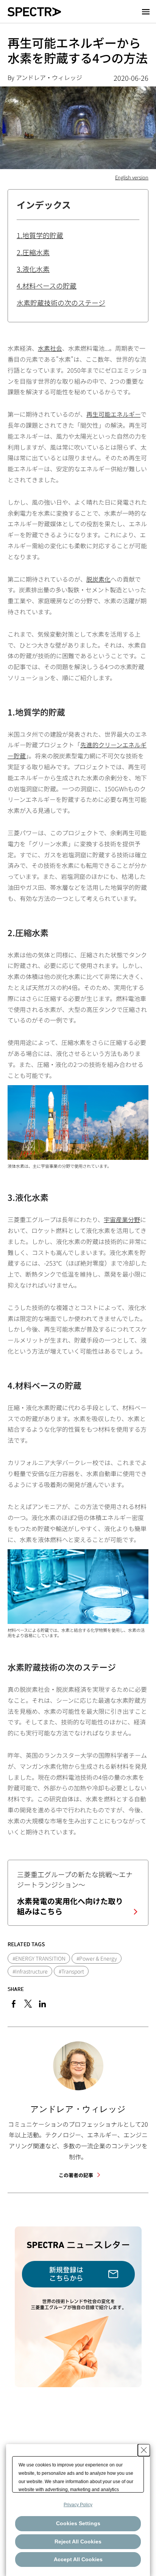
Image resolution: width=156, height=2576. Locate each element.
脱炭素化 (98, 579)
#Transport (71, 1971)
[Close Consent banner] (144, 2450)
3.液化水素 (33, 269)
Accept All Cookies (78, 2559)
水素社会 (50, 348)
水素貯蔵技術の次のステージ (61, 303)
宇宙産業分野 (122, 1219)
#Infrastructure (30, 1971)
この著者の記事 (76, 2175)
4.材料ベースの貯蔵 (47, 286)
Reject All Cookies (78, 2541)
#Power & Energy (97, 1958)
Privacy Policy (78, 2505)
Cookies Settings (78, 2523)
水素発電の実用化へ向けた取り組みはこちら (70, 1906)
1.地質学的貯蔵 (40, 235)
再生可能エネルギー (113, 414)
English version (132, 177)
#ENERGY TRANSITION (39, 1958)
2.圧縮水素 (33, 252)
